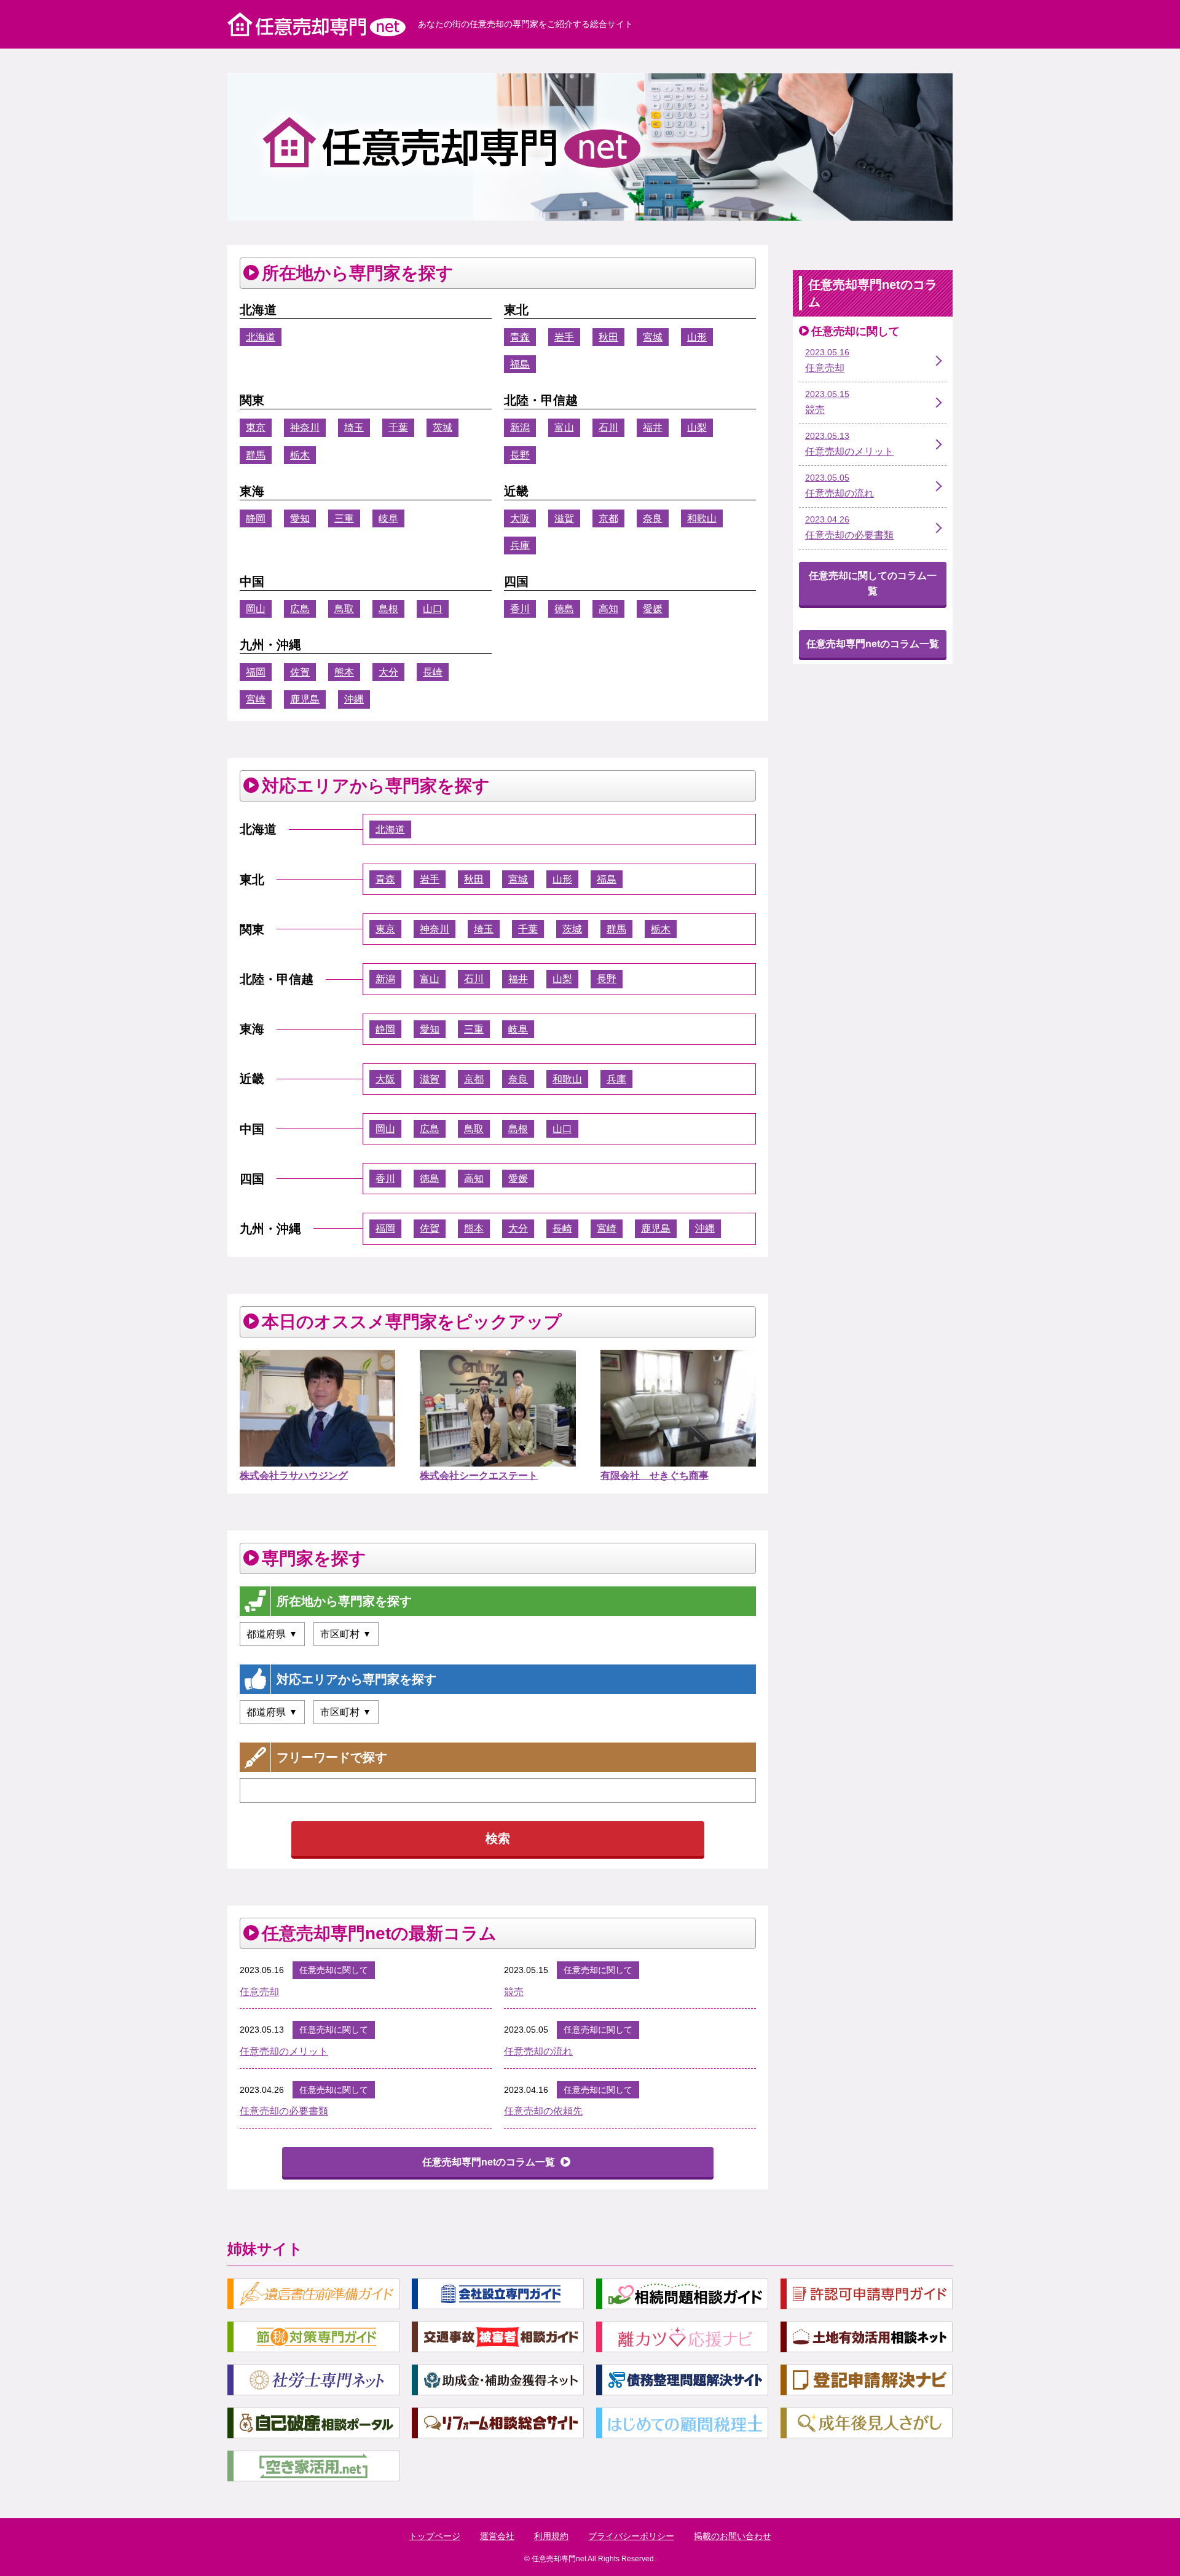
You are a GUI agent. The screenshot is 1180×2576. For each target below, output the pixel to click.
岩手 (564, 337)
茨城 (442, 427)
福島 (520, 364)
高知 (608, 609)
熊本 (344, 672)
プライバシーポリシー (631, 2536)
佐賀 (300, 672)
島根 (388, 609)
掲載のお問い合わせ (733, 2536)
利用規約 (551, 2536)
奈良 (653, 518)
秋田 (608, 337)
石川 (608, 427)
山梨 (697, 427)
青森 (520, 337)
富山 (564, 427)
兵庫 (520, 546)
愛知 (300, 518)
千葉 (398, 427)
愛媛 (653, 609)
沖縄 (354, 699)
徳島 (564, 609)
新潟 (520, 427)
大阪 (520, 518)
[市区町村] (346, 1634)
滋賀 (564, 518)
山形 (697, 337)
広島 (300, 609)
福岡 (256, 672)
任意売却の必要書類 (284, 2111)
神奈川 (305, 427)
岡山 (256, 609)
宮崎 (256, 699)
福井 (653, 427)
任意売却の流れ (538, 2051)
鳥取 (344, 609)
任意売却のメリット (284, 2051)
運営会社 (497, 2536)
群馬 (256, 455)
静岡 (256, 518)
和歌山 (702, 518)
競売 (514, 1992)
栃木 (300, 455)
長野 (520, 455)
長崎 (433, 672)
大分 (388, 672)
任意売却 (259, 1992)
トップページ (435, 2536)
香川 (520, 609)
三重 (344, 518)
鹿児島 (305, 699)
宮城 (653, 337)
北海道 (261, 337)
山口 (433, 609)
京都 (608, 518)
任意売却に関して (334, 1970)
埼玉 (354, 427)
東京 (256, 427)
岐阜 (388, 518)
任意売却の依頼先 (543, 2111)
